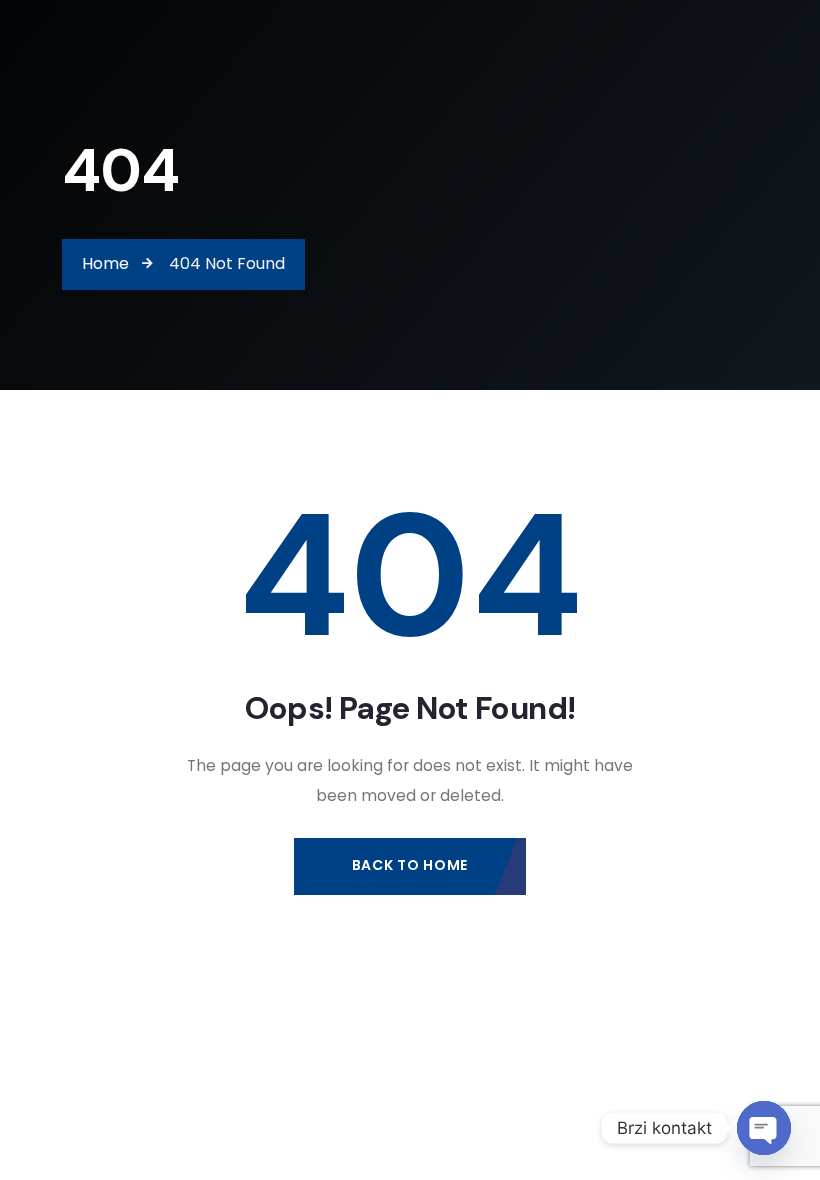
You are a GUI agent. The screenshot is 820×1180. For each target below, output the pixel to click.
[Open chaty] (764, 1128)
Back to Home (410, 865)
